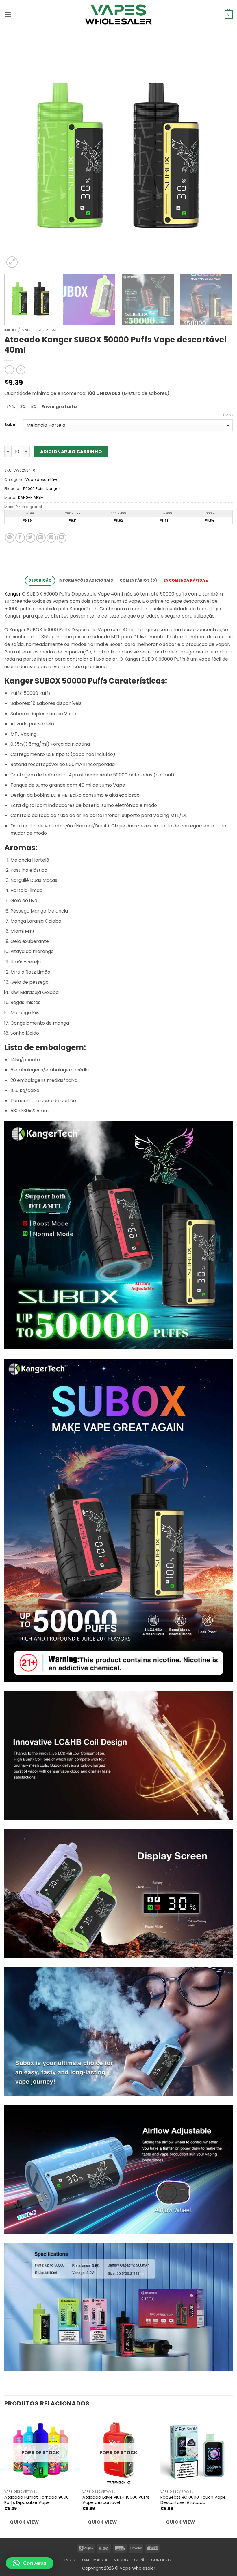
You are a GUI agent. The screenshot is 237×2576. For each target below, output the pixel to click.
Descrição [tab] (40, 580)
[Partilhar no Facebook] (20, 538)
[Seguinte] (221, 155)
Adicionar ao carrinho (71, 452)
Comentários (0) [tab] (138, 580)
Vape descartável (41, 330)
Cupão (141, 2560)
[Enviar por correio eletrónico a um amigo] (41, 538)
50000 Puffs (34, 489)
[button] (8, 14)
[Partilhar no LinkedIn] (62, 538)
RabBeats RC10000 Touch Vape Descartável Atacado (193, 2500)
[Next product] (9, 370)
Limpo (228, 415)
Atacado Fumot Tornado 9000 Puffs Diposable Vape (37, 2500)
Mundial (122, 2560)
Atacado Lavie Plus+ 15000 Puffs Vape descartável (116, 2500)
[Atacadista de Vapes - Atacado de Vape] (118, 14)
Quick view (24, 2522)
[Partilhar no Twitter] (30, 538)
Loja (85, 2560)
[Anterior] (16, 155)
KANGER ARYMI (31, 498)
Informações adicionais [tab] (86, 580)
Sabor (11, 425)
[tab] (186, 581)
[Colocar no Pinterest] (51, 538)
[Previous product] (21, 370)
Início (10, 330)
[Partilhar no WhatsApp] (10, 538)
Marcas (102, 2560)
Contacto (162, 2560)
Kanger (53, 489)
